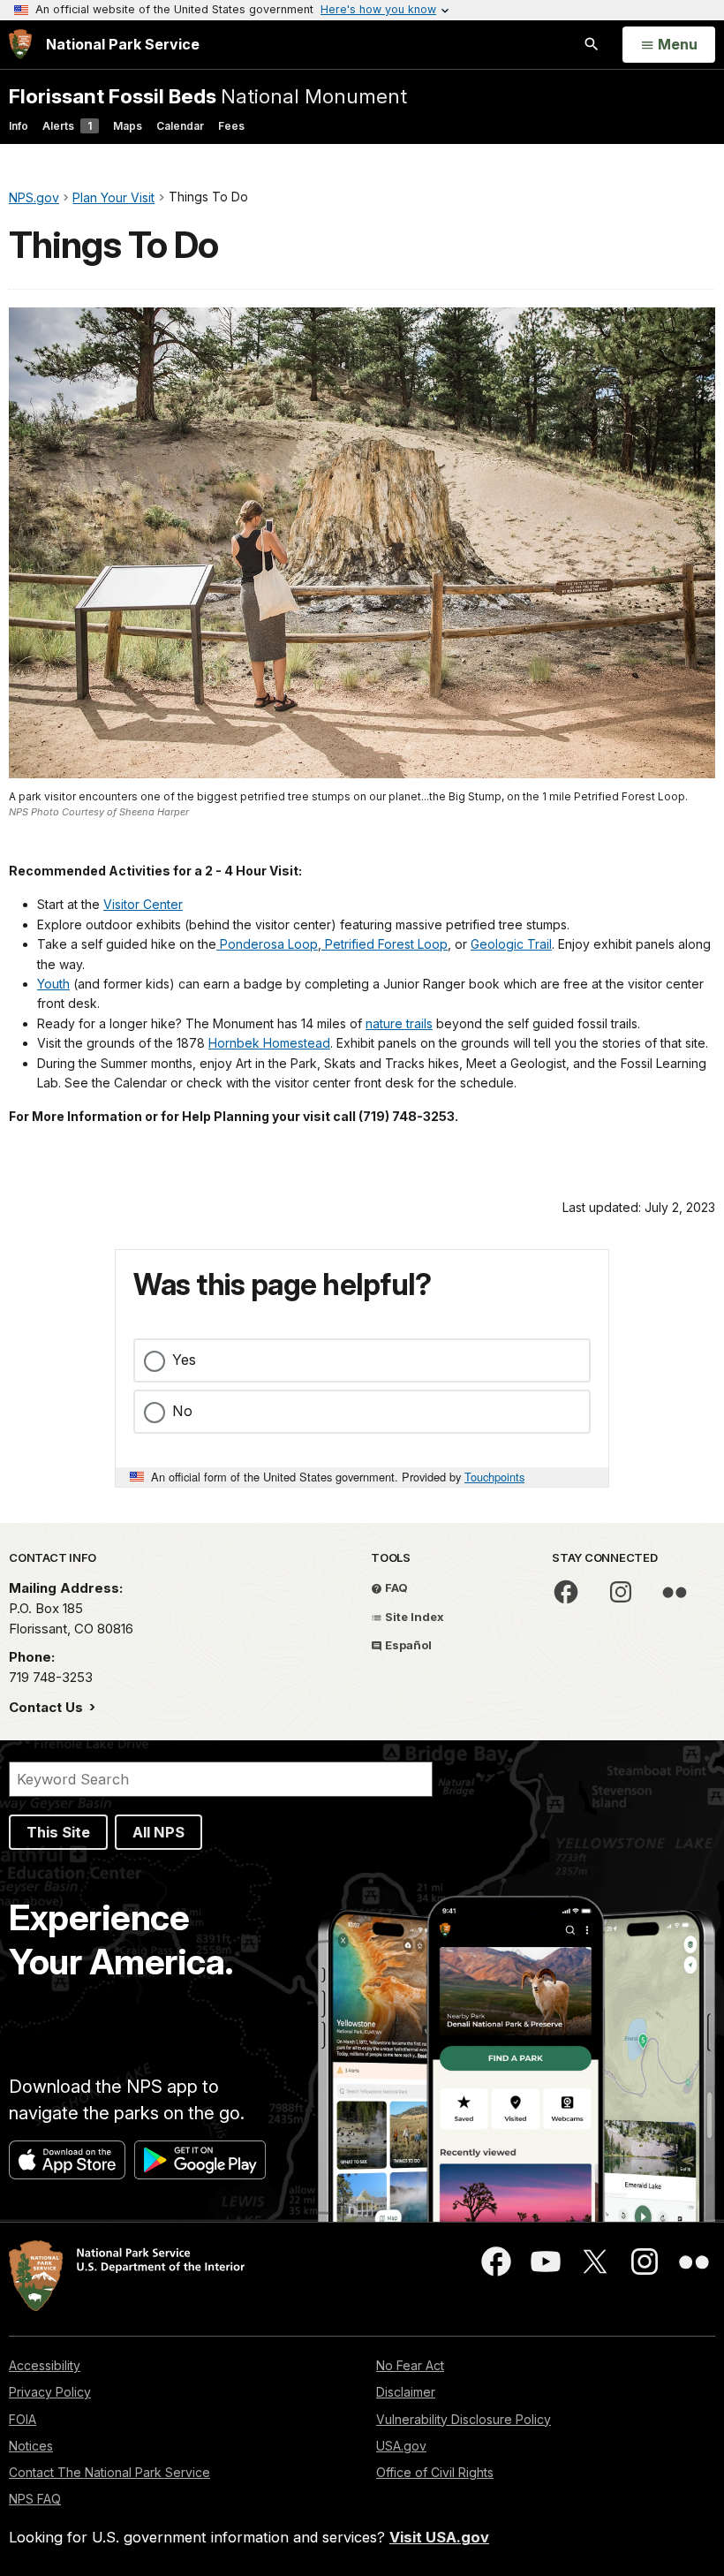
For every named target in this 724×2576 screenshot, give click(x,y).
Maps (128, 126)
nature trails (399, 1023)
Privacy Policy (50, 2392)
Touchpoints (494, 1477)
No (182, 1411)
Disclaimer (406, 2392)
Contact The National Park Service (109, 2472)
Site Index (413, 1617)
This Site (58, 1832)
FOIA (23, 2419)
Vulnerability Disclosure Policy (464, 2419)
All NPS (158, 1832)
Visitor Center (143, 904)
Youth (53, 984)
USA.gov (401, 2446)
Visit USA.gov (439, 2537)
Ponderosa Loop (267, 944)
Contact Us (48, 1707)
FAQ (395, 1587)
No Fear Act (410, 2365)
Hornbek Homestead (269, 1043)
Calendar (180, 126)
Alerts (67, 126)
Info (19, 126)
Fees (231, 126)
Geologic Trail (511, 944)
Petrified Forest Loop (385, 944)
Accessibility (45, 2365)
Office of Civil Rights (435, 2472)
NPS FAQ (35, 2499)
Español (407, 1645)
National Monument (208, 96)
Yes (184, 1360)
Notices (31, 2446)
